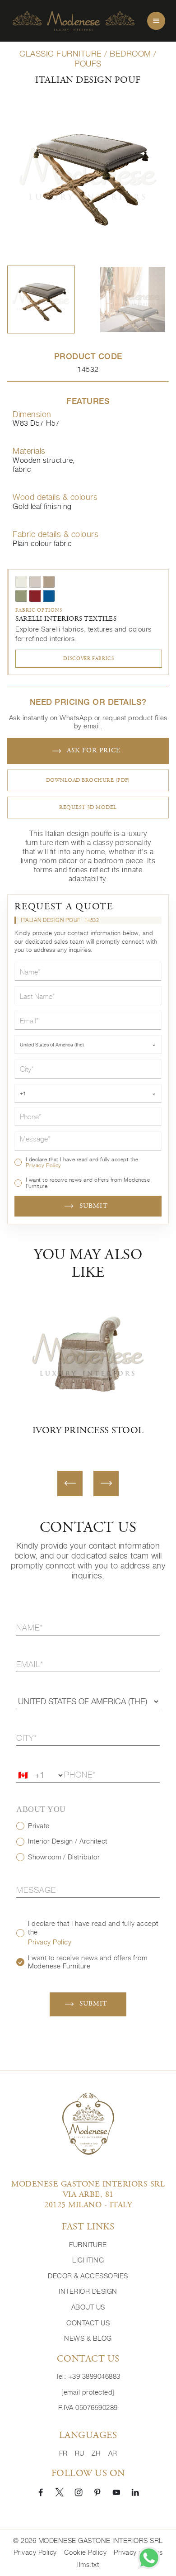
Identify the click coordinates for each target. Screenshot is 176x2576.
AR (113, 2453)
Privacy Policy (44, 1165)
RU (80, 2453)
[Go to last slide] (70, 1483)
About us (88, 2307)
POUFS (88, 64)
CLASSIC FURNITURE (61, 54)
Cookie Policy (86, 2552)
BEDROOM (130, 54)
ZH (96, 2453)
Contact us (88, 2323)
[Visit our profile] (41, 2492)
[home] (74, 21)
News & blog (88, 2338)
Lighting (88, 2260)
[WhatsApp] (149, 2558)
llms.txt (88, 2564)
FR (63, 2453)
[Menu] (156, 21)
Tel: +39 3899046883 (88, 2376)
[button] (41, 299)
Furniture (88, 2245)
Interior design (88, 2291)
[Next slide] (106, 1483)
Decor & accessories (88, 2276)
